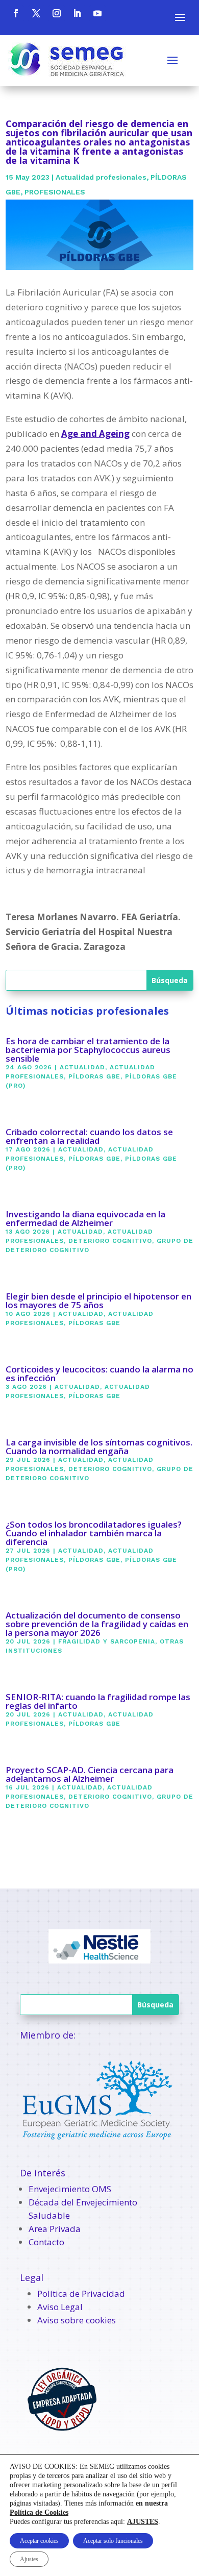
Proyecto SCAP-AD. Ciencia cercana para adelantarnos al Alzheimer (90, 1774)
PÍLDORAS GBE (94, 1076)
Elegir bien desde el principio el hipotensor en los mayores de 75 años (98, 1301)
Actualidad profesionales (101, 177)
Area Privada (55, 2229)
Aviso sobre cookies (77, 2320)
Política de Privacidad (81, 2293)
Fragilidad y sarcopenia (107, 1641)
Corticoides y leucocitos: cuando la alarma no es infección (99, 1373)
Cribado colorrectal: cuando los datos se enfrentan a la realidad (89, 1136)
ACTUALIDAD (82, 1067)
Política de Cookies (39, 2512)
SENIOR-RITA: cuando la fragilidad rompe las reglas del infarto (98, 1701)
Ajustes (29, 2559)
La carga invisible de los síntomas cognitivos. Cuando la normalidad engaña (99, 1446)
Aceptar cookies (39, 2541)
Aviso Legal (60, 2307)
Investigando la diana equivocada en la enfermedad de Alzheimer (85, 1218)
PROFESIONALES (55, 192)
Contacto (46, 2242)
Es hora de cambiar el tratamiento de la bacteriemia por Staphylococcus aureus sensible (88, 1050)
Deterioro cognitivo (110, 1241)
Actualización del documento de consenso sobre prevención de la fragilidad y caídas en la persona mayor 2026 (97, 1624)
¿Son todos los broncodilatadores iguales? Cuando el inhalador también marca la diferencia (94, 1533)
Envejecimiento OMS (70, 2189)
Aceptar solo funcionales (113, 2541)
